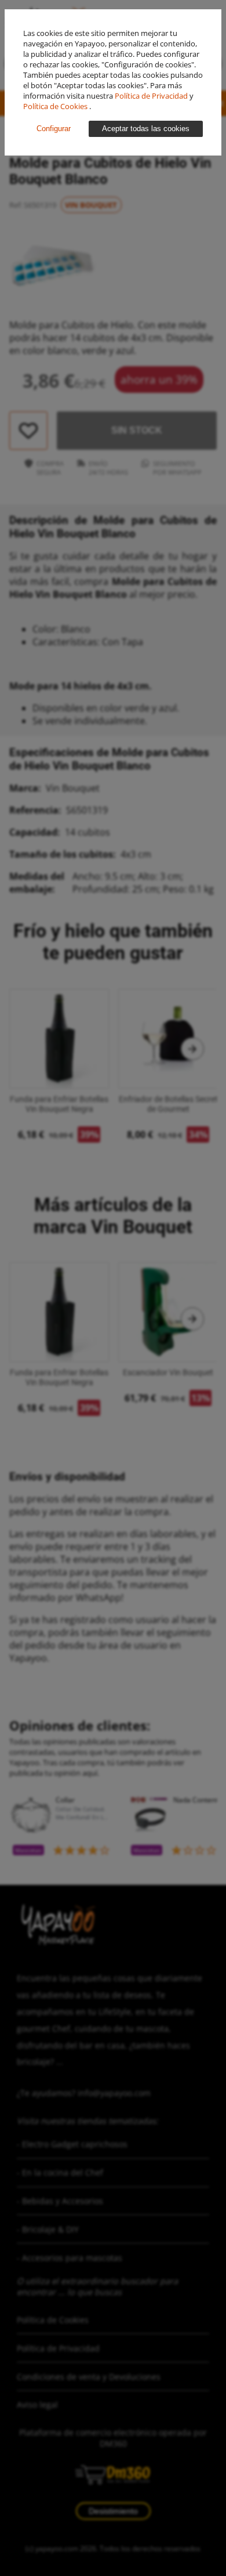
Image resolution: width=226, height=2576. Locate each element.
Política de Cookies (56, 106)
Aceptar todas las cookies (146, 129)
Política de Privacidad (152, 96)
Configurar (54, 129)
